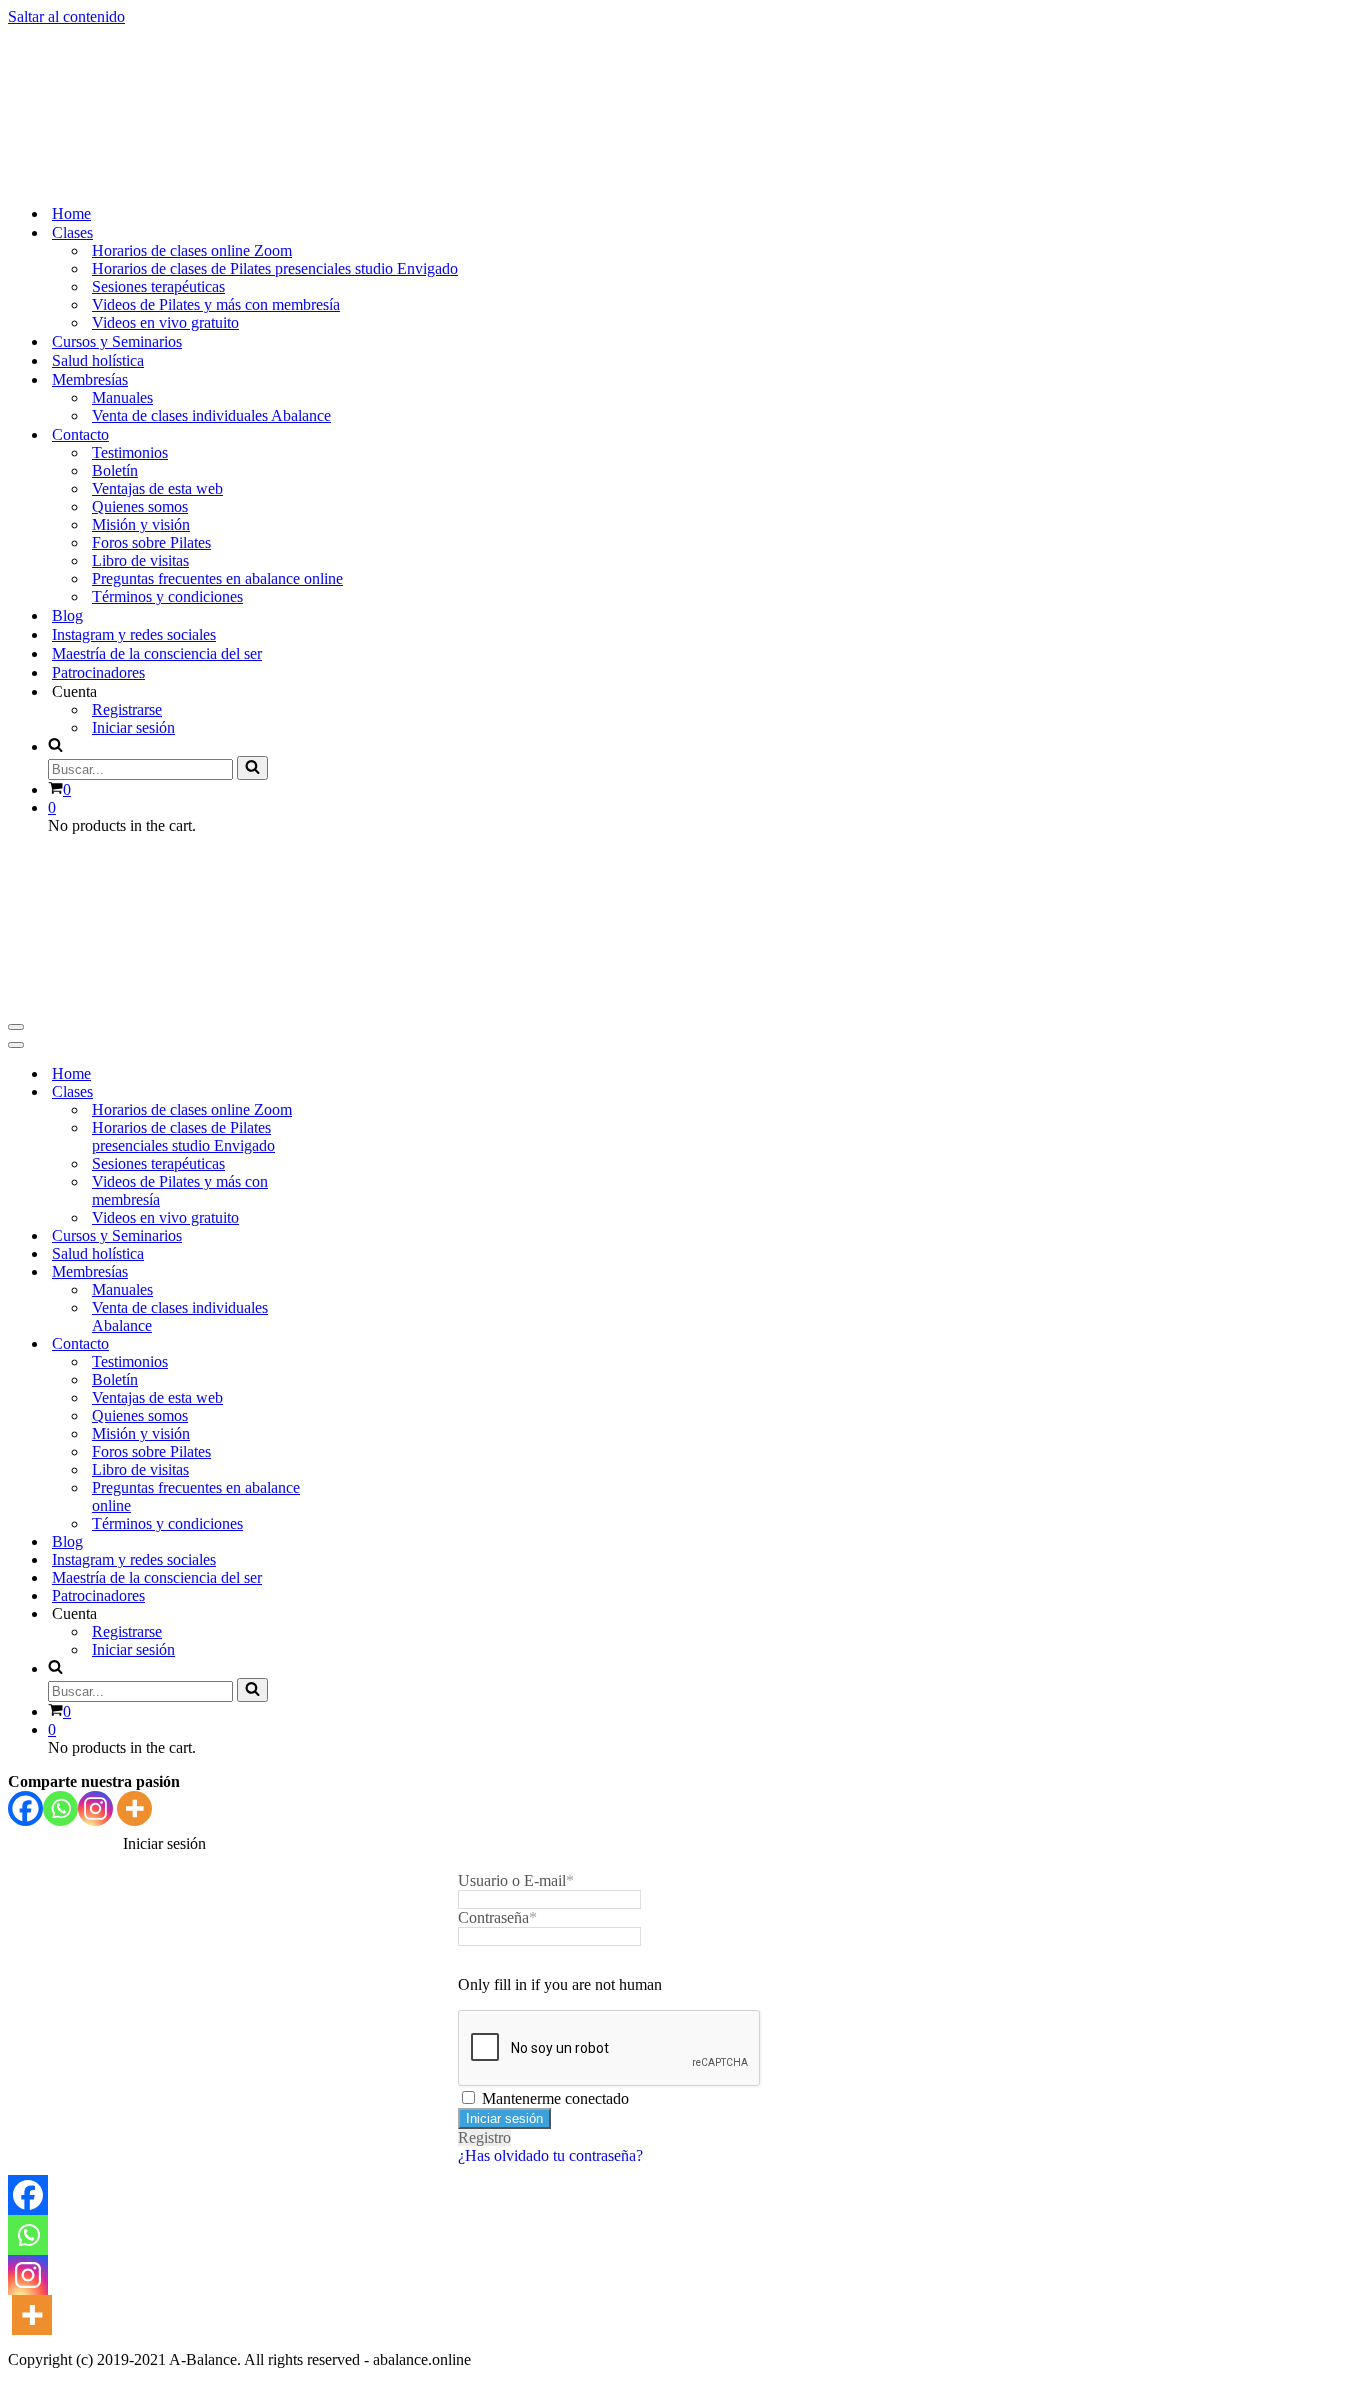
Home (71, 213)
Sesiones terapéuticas (158, 286)
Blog (67, 615)
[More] (134, 1808)
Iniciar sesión (133, 727)
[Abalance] (249, 178)
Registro (484, 2137)
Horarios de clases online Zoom (192, 250)
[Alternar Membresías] (358, 1272)
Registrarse (127, 709)
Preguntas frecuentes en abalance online (217, 578)
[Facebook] (25, 1808)
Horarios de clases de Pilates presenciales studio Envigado (275, 268)
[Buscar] (252, 768)
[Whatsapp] (60, 1808)
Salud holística (98, 360)
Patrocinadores (98, 672)
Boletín (115, 470)
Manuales (122, 397)
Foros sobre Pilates (151, 542)
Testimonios (130, 452)
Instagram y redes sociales (134, 634)
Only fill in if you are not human (560, 1984)
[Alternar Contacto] (358, 1344)
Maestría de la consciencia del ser (157, 653)
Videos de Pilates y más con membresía (216, 304)
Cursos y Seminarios (117, 341)
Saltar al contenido (66, 16)
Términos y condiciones (167, 596)
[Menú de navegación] (16, 1027)
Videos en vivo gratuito (165, 322)
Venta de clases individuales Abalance (211, 415)
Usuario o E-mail (516, 1880)
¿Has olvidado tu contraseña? (550, 2155)
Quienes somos (140, 506)
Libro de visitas (140, 560)
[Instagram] (95, 1808)
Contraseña (497, 1917)
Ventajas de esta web (157, 488)
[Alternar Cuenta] (358, 1614)
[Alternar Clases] (358, 1092)
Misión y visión (141, 524)
